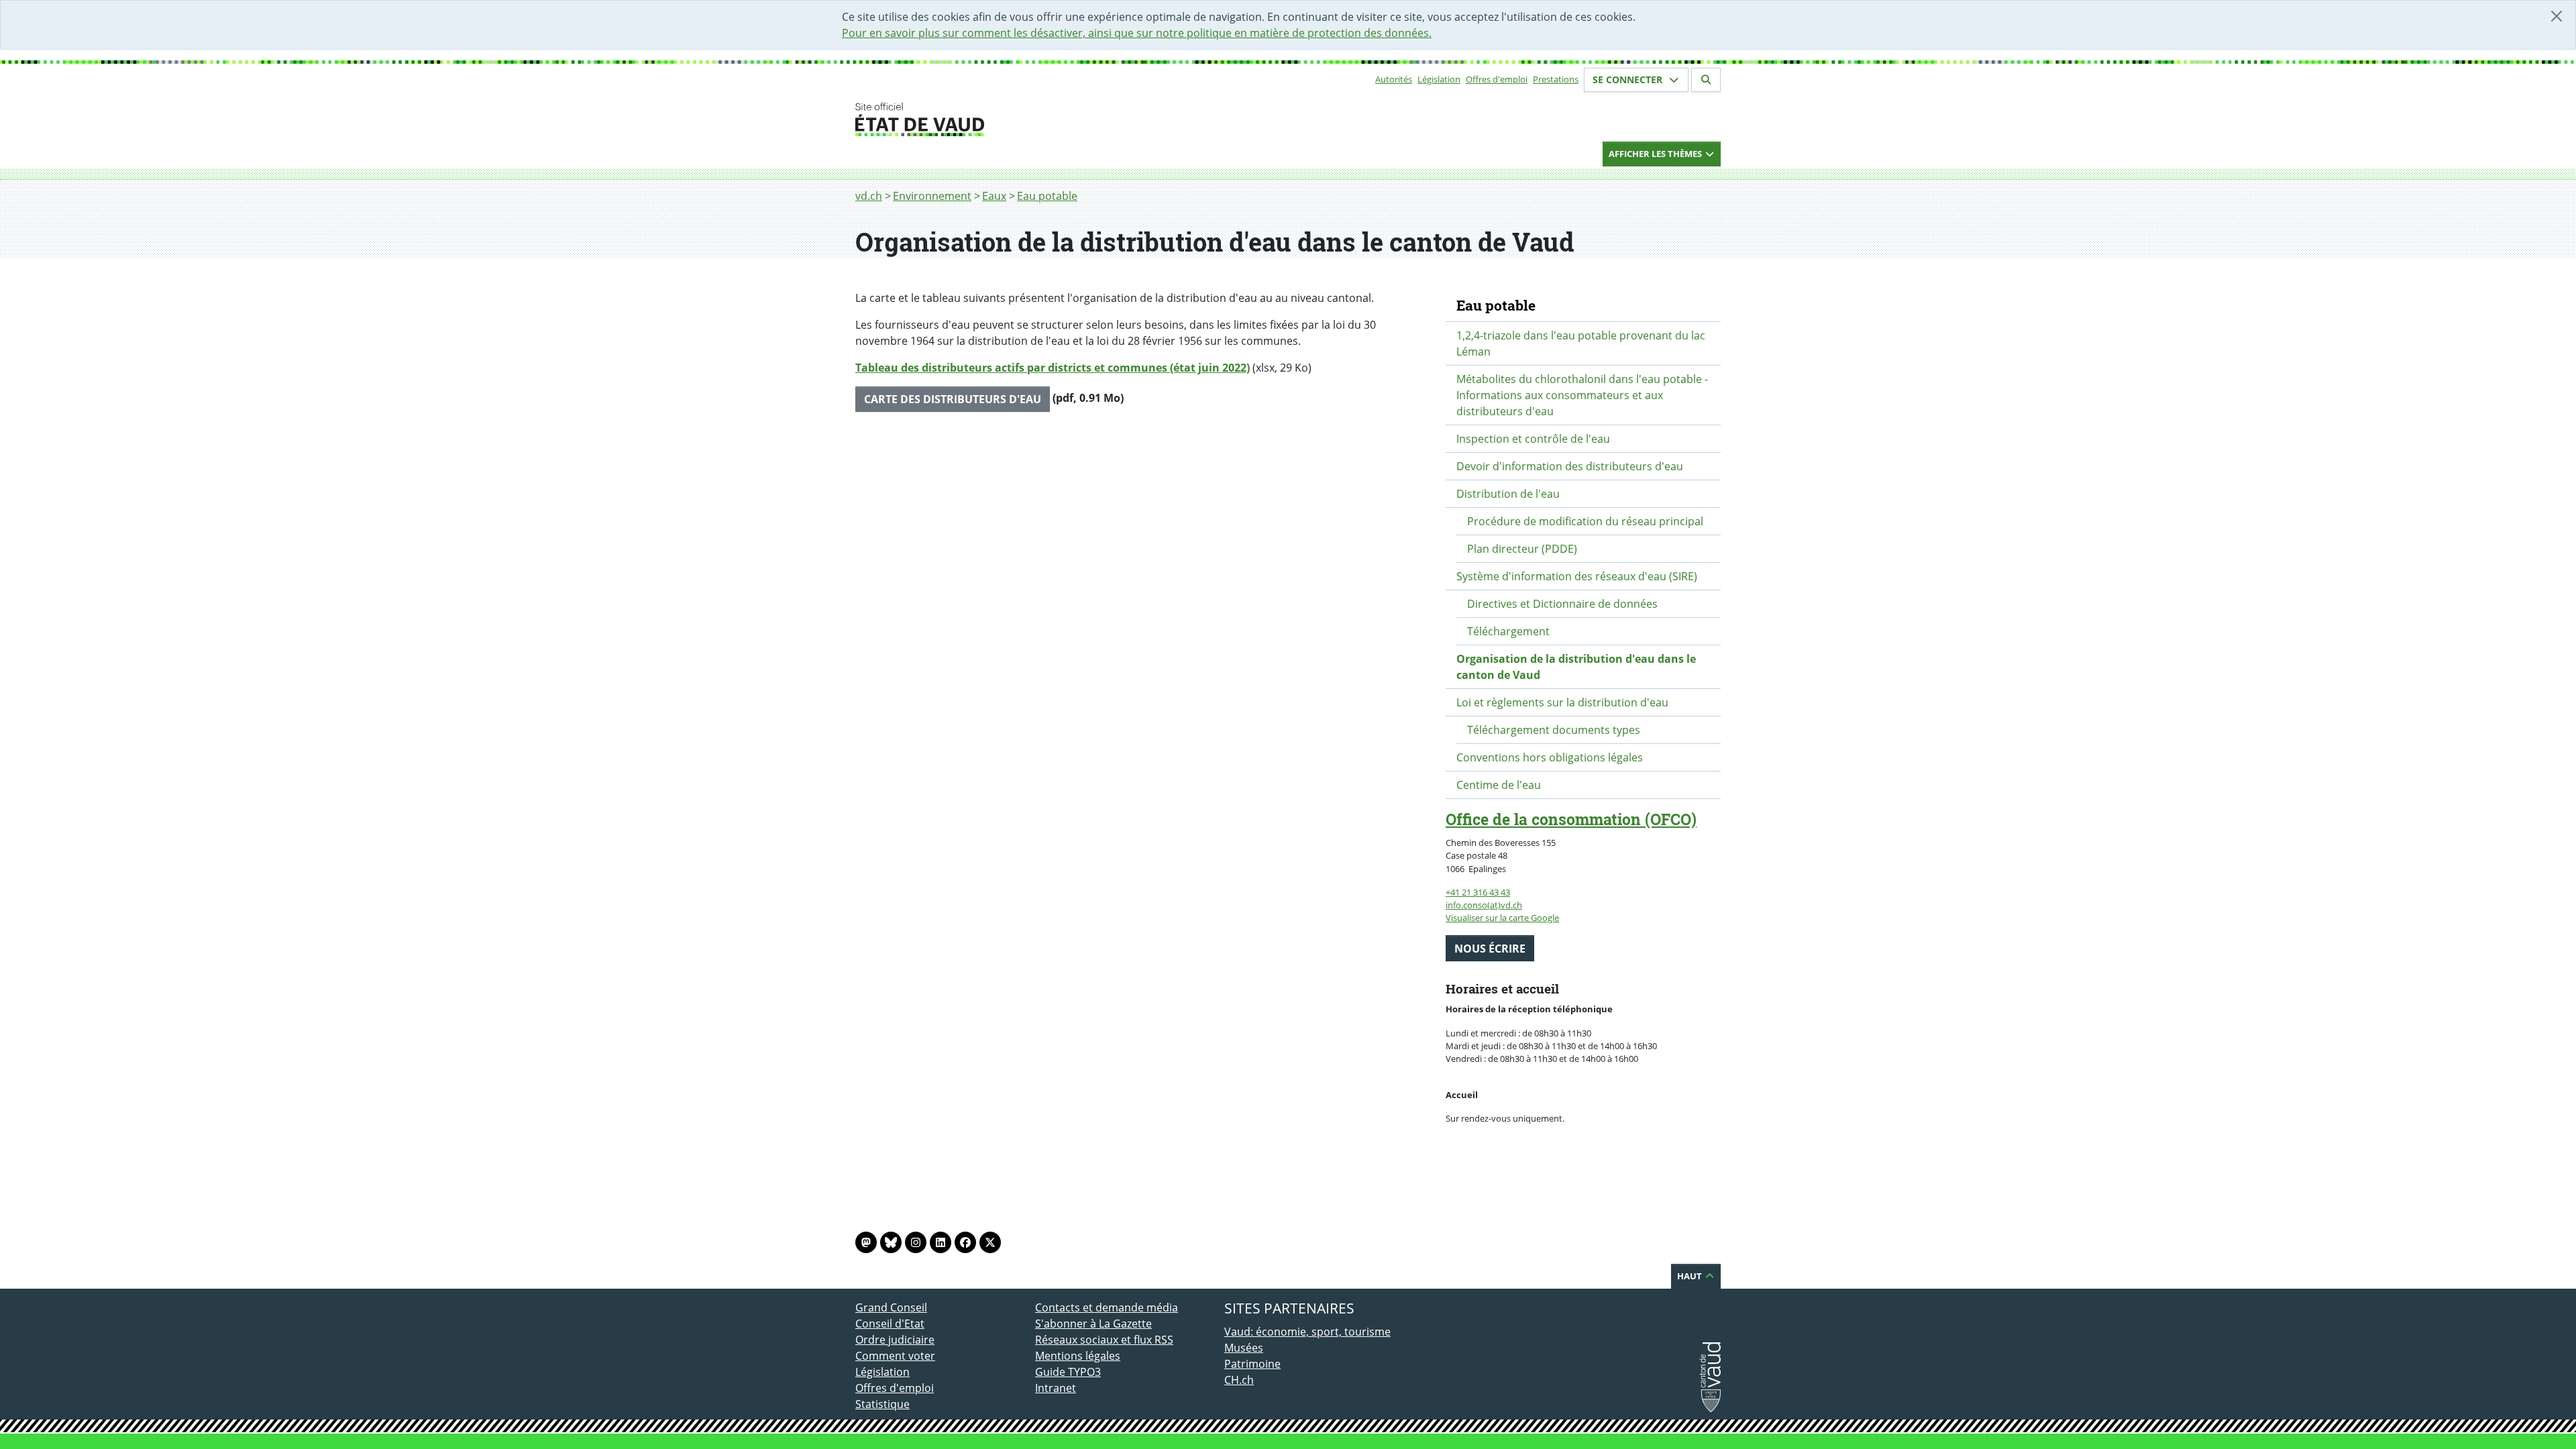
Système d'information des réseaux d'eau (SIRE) (1577, 576)
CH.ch (1239, 1380)
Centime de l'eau (1499, 785)
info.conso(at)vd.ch (1484, 905)
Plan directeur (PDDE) (1522, 549)
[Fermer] (2557, 16)
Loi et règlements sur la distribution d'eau (1562, 702)
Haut (1690, 1276)
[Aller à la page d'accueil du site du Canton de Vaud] (1030, 119)
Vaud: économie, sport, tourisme (1307, 1332)
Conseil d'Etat (890, 1324)
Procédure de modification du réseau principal (1585, 521)
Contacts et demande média (1107, 1307)
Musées (1244, 1348)
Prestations (1556, 79)
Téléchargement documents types (1554, 730)
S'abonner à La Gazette (1093, 1324)
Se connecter (1629, 79)
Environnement (932, 196)
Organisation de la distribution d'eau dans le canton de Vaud (1576, 667)
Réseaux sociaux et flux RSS (1104, 1340)
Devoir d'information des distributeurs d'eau (1570, 466)
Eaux (994, 196)
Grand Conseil (891, 1307)
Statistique (882, 1404)
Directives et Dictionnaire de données (1562, 604)
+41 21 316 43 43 (1478, 892)
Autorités (1394, 79)
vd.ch (869, 196)
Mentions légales (1078, 1356)
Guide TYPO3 (1068, 1372)
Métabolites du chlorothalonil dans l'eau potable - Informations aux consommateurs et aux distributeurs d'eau (1582, 395)
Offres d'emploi (1497, 79)
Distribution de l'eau (1508, 494)
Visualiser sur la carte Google (1502, 918)
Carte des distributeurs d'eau (953, 399)
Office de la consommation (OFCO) (1571, 819)
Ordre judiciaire (895, 1340)
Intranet (1056, 1388)
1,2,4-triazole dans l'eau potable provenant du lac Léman (1581, 343)
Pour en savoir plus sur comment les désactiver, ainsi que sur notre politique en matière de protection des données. (1137, 33)
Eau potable (1047, 196)
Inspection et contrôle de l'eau (1533, 439)
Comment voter (895, 1356)
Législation (1439, 79)
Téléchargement (1508, 631)
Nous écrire (1490, 949)
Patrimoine (1252, 1364)
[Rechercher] (1706, 80)
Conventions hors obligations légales (1550, 757)
